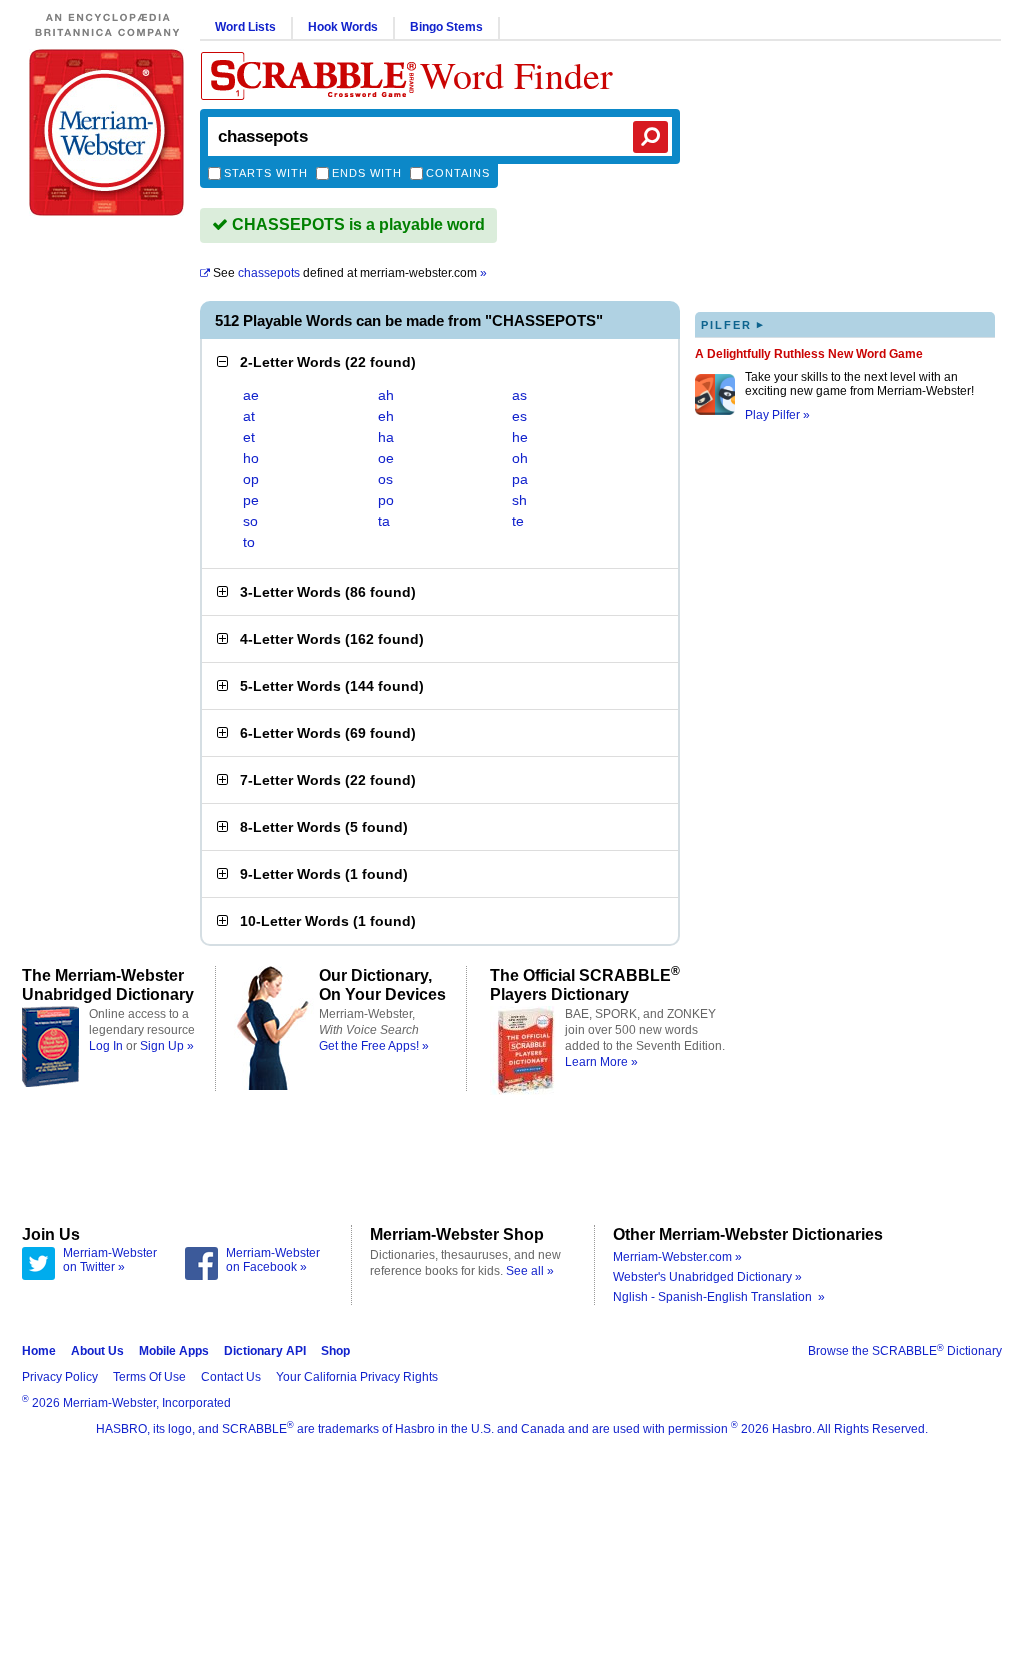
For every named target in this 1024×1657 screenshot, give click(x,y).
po (386, 500)
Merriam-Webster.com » (677, 1257)
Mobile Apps (174, 1351)
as (519, 395)
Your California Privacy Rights (357, 1377)
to (249, 542)
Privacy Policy (60, 1377)
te (518, 521)
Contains (458, 173)
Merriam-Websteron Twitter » (110, 1260)
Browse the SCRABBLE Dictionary (905, 1351)
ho (251, 458)
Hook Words (343, 27)
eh (386, 416)
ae (251, 395)
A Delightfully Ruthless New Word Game (809, 354)
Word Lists (245, 27)
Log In (106, 1046)
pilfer (733, 324)
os (385, 479)
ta (384, 521)
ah (386, 395)
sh (519, 500)
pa (520, 479)
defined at (350, 273)
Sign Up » (167, 1046)
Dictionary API (265, 1351)
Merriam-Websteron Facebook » (273, 1260)
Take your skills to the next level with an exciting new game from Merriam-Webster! (859, 384)
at (249, 416)
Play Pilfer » (777, 415)
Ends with (367, 173)
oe (386, 458)
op (251, 479)
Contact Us (231, 1377)
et (249, 437)
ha (386, 437)
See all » (530, 1271)
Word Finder (516, 74)
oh (520, 458)
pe (251, 500)
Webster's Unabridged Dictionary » (707, 1277)
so (250, 521)
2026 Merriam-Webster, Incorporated (126, 1403)
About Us (97, 1351)
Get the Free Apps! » (374, 1046)
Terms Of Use (149, 1377)
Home (39, 1351)
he (520, 437)
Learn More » (601, 1062)
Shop (335, 1351)
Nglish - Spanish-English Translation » (719, 1297)
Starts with (266, 173)
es (519, 416)
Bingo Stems (446, 27)
